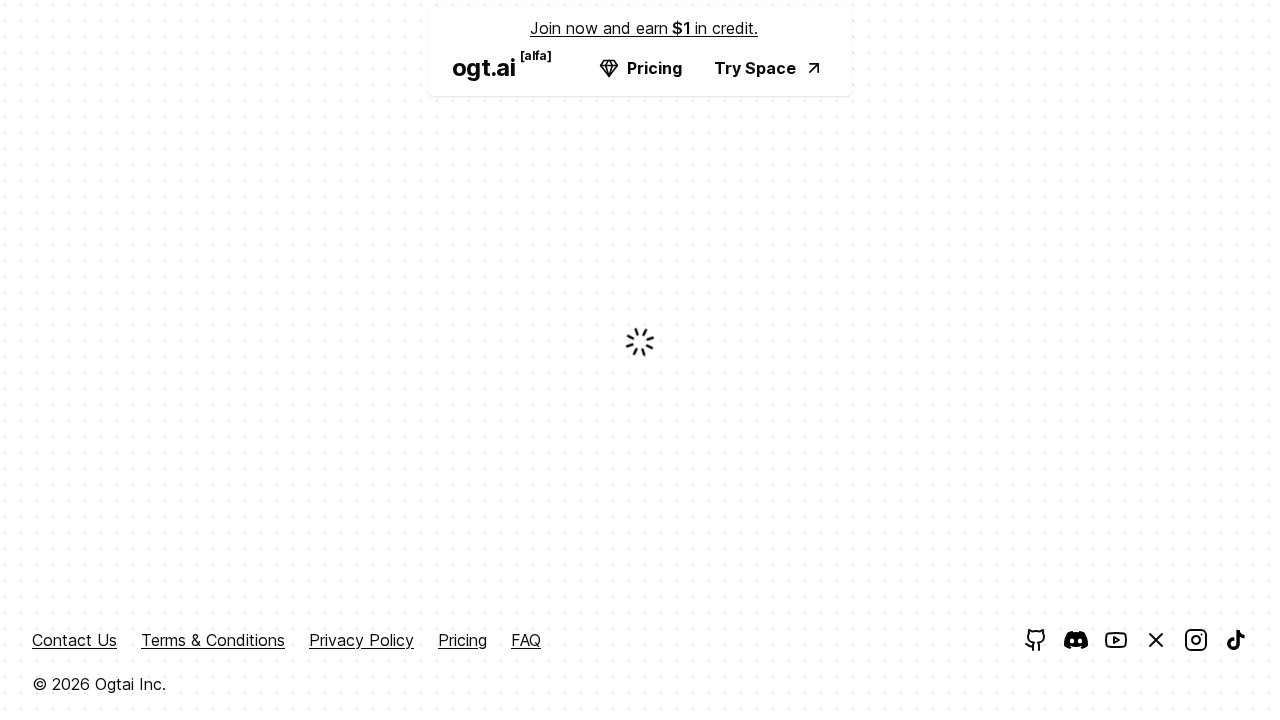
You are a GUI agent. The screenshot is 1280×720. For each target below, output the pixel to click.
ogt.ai (491, 65)
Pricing (654, 68)
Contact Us (74, 640)
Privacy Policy (361, 640)
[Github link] (1036, 640)
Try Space (755, 68)
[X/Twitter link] (1156, 640)
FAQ (526, 640)
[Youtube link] (1116, 640)
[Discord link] (1076, 640)
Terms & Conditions (213, 640)
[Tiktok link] (1236, 640)
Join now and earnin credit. (644, 28)
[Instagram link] (1196, 640)
